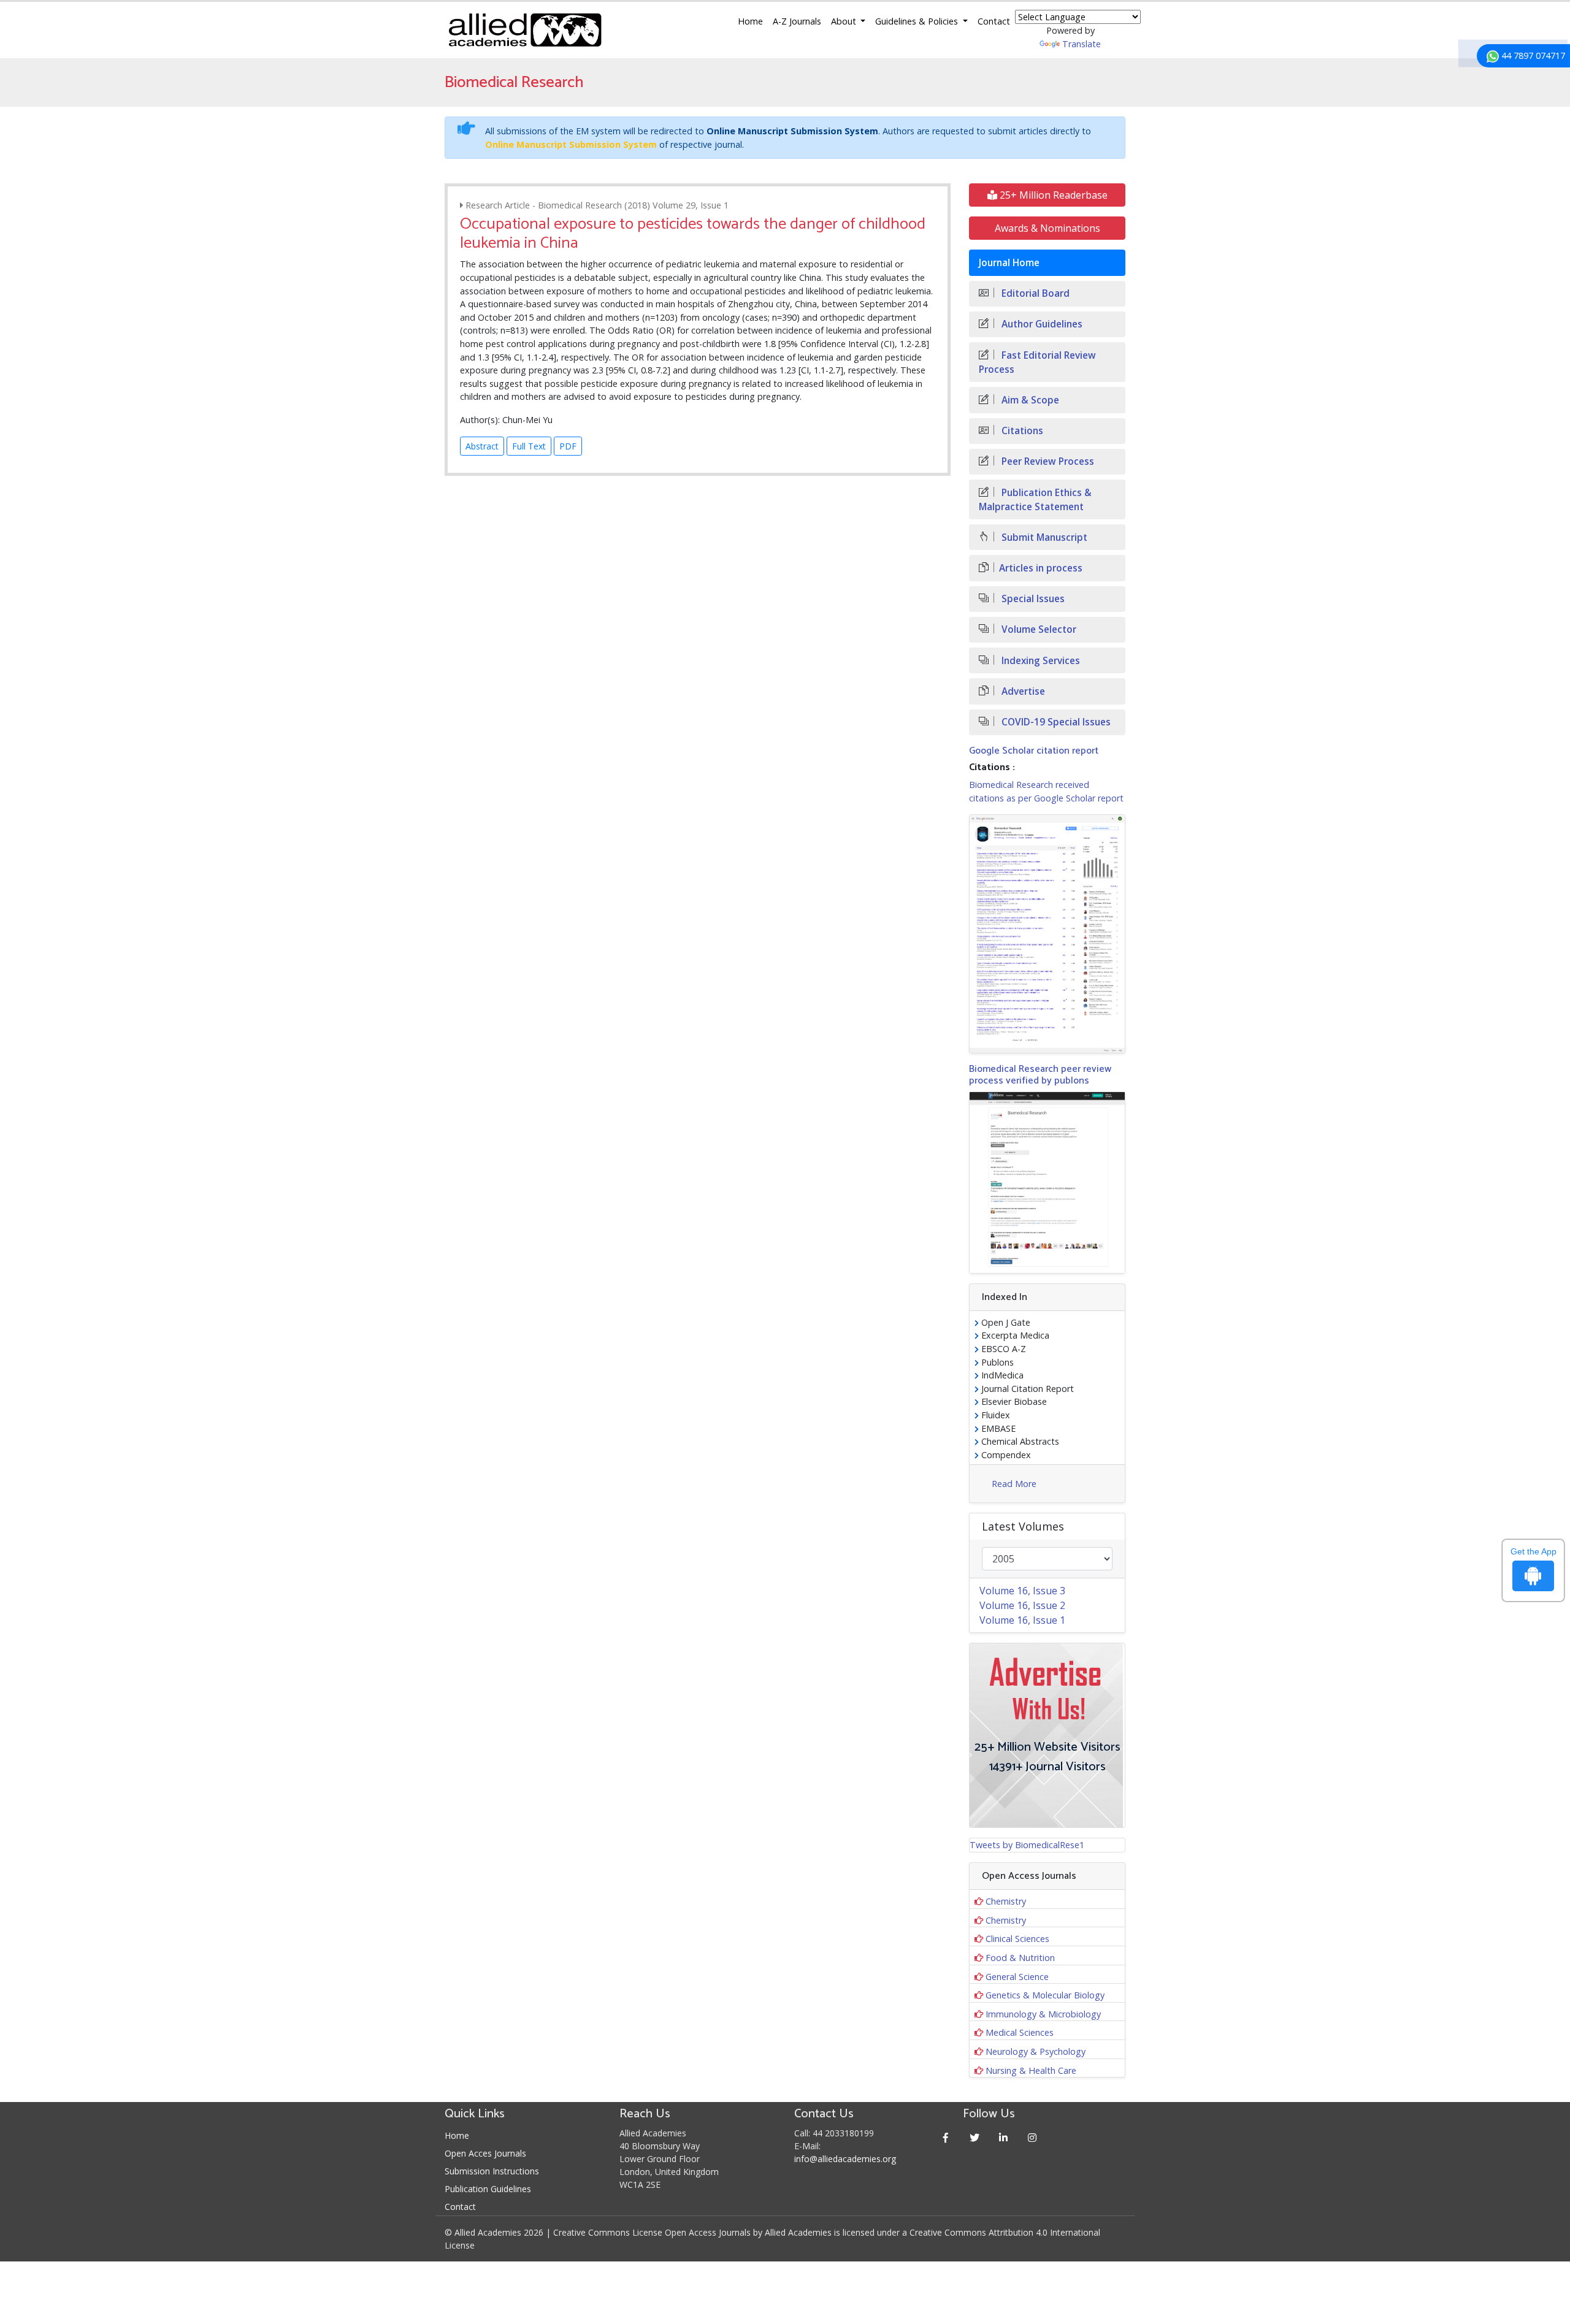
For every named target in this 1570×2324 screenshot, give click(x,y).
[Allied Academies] (525, 30)
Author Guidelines (1041, 324)
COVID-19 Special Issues (1055, 722)
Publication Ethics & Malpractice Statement (1035, 500)
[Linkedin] (1004, 2137)
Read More (1014, 1484)
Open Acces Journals (485, 2153)
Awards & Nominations (1047, 228)
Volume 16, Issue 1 (1022, 1620)
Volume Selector (1038, 629)
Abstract (482, 446)
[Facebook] (946, 2137)
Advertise (1022, 691)
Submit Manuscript (1043, 537)
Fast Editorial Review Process (1037, 362)
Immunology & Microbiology (1043, 2014)
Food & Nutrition (1020, 1958)
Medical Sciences (1020, 2032)
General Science (1017, 1977)
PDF (568, 446)
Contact (994, 21)
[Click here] (1047, 934)
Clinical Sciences (1017, 1939)
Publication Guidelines (488, 2189)
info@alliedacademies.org (845, 2159)
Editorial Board (1034, 293)
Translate (1082, 44)
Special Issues (1032, 599)
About (845, 21)
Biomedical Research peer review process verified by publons (1040, 1075)
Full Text (529, 446)
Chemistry (1006, 1901)
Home (750, 21)
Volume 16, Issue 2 (1022, 1605)
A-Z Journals (797, 21)
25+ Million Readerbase (1052, 195)
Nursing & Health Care (1031, 2070)
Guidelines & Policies (918, 21)
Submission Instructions (492, 2171)
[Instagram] (1032, 2137)
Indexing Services (1040, 661)
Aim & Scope (1029, 400)
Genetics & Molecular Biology (1045, 1995)
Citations (1021, 431)
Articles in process (1041, 568)
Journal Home (1009, 263)
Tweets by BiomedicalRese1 (1027, 1845)
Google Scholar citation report (1034, 751)
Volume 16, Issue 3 (1022, 1591)
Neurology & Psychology (1036, 2051)
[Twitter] (975, 2137)
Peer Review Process (1047, 461)
